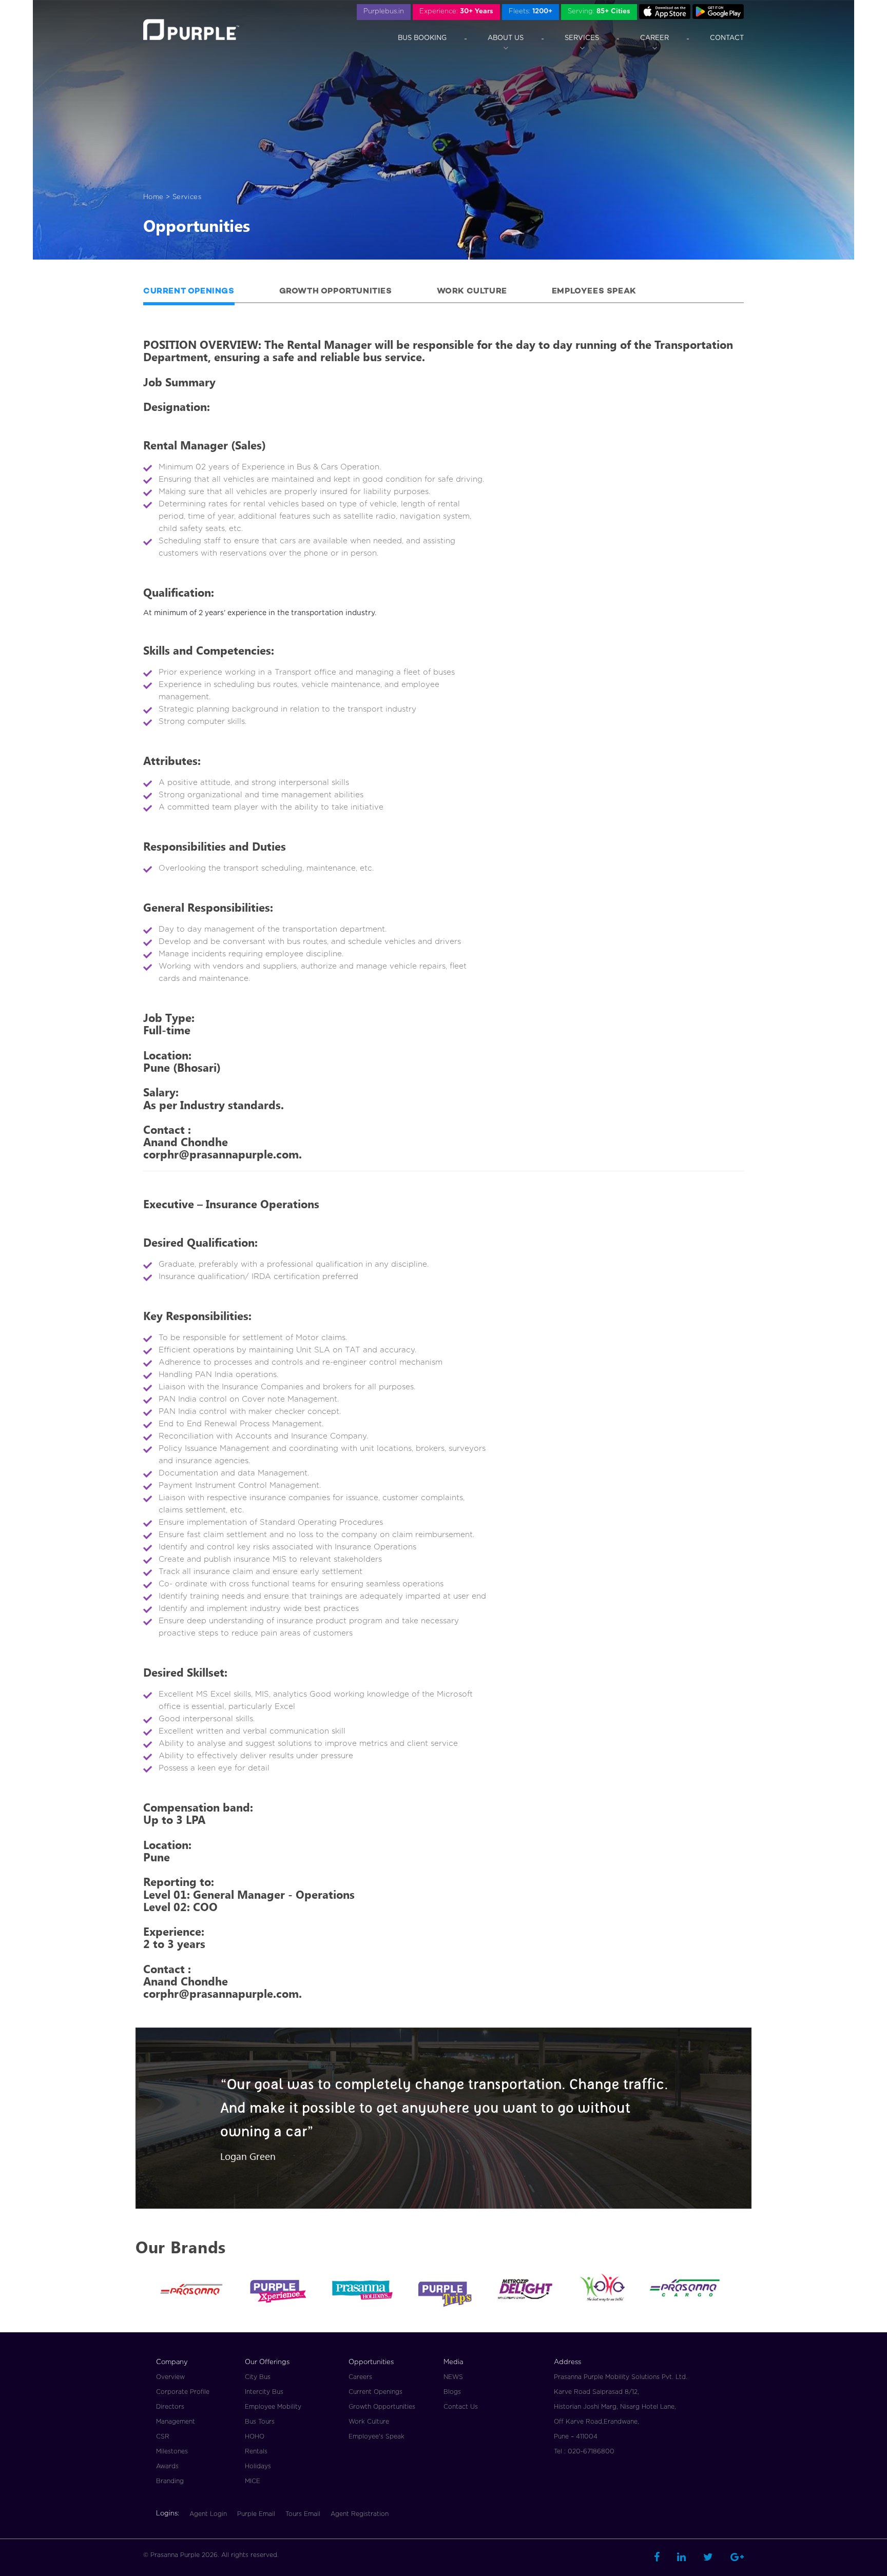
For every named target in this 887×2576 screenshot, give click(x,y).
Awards (167, 2466)
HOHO (255, 2436)
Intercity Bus (264, 2392)
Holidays (258, 2466)
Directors (170, 2407)
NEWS (453, 2377)
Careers (360, 2377)
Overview (170, 2377)
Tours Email (303, 2514)
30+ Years (456, 12)
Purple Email (256, 2514)
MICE (253, 2481)
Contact (727, 38)
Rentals (256, 2451)
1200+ (531, 12)
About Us (506, 38)
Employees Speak (594, 292)
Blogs (452, 2392)
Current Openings (189, 292)
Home (153, 197)
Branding (170, 2481)
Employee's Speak (377, 2436)
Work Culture (472, 292)
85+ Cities (599, 12)
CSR (163, 2436)
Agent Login (208, 2514)
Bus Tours (260, 2422)
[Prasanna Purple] (191, 30)
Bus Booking (422, 38)
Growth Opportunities (336, 292)
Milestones (172, 2451)
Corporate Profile (183, 2392)
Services (582, 38)
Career (654, 38)
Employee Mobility (273, 2407)
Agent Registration (360, 2514)
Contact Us (461, 2407)
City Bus (258, 2377)
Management (176, 2422)
